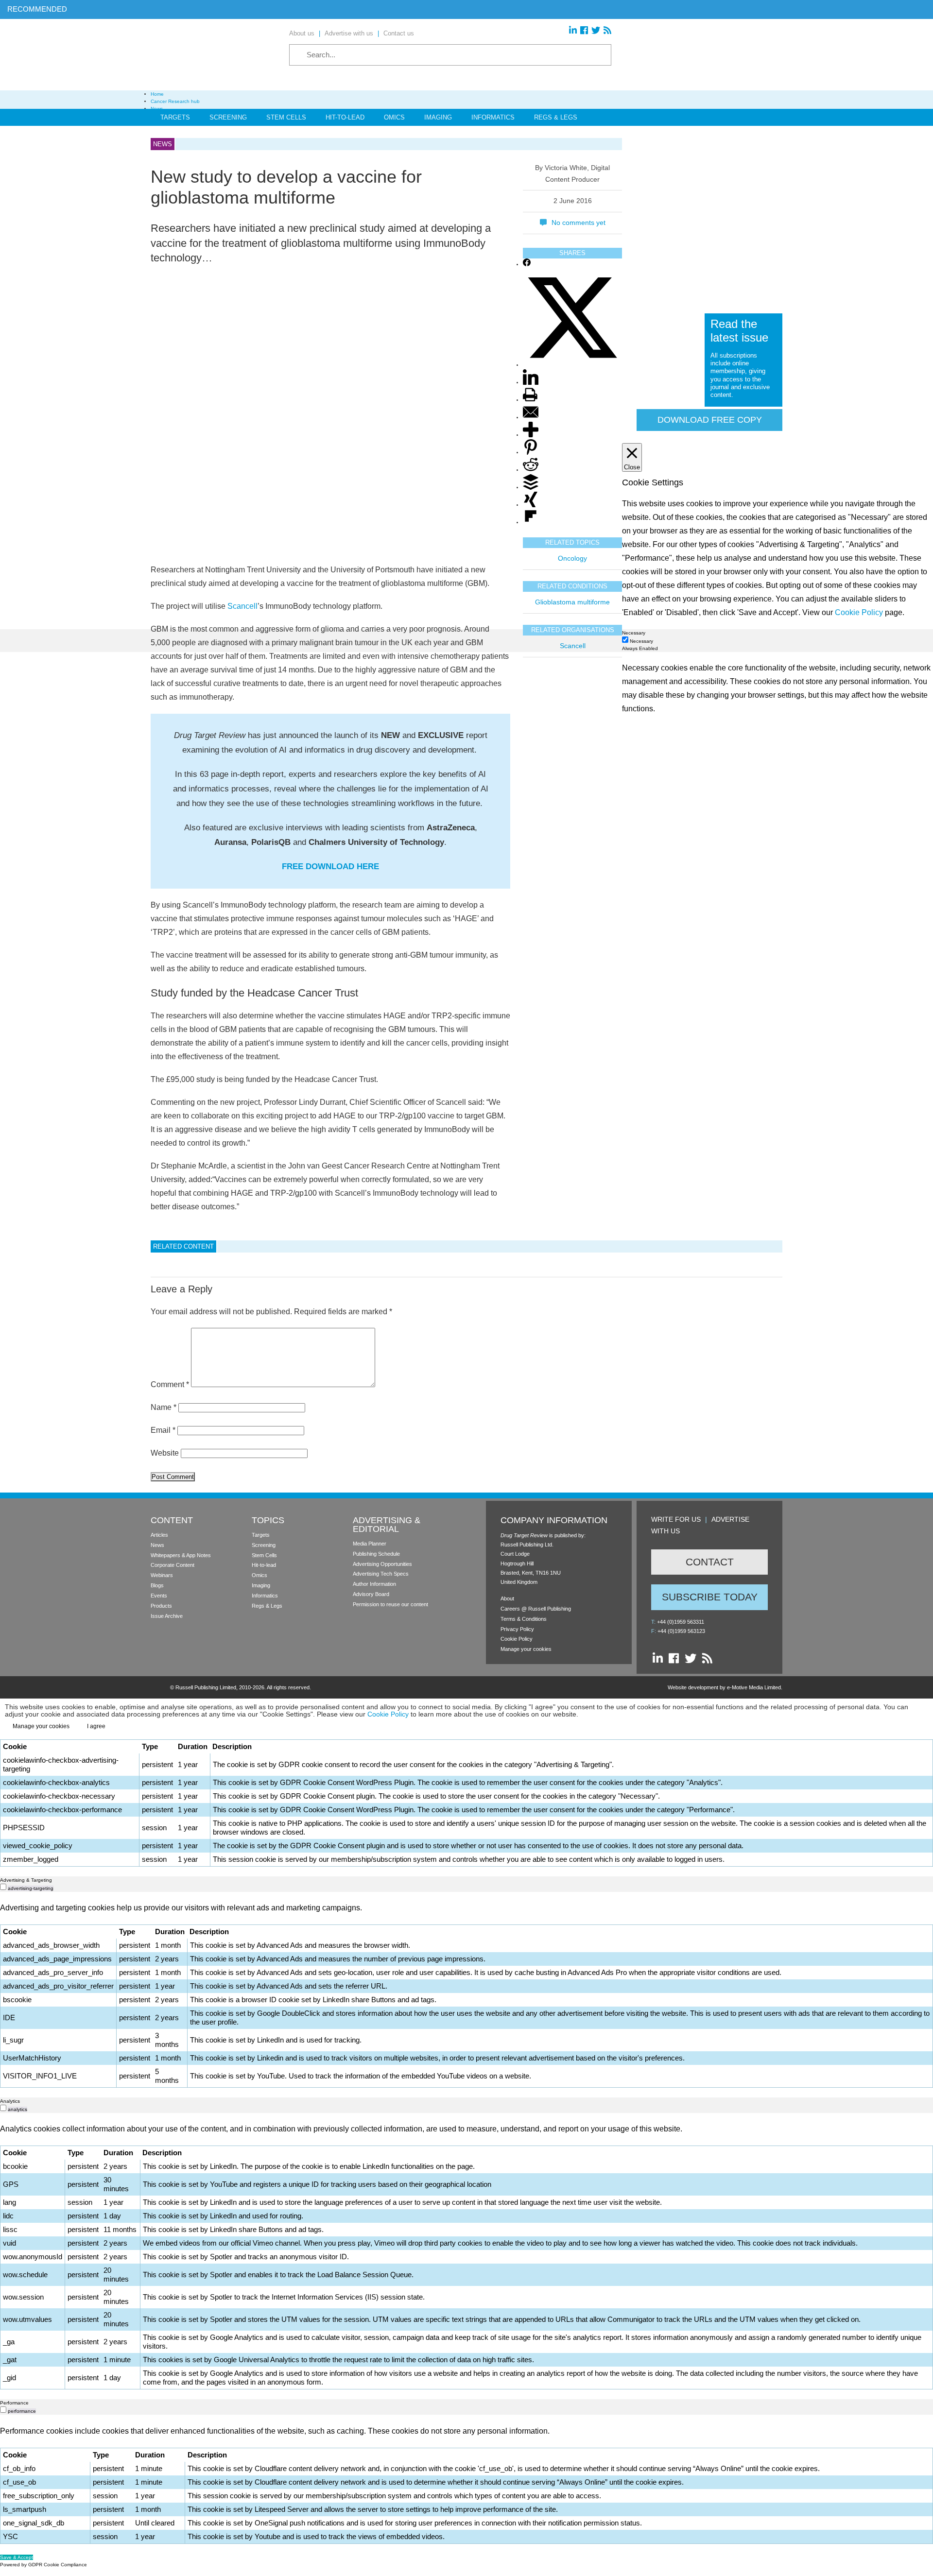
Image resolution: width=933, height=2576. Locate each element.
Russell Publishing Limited (206, 1687)
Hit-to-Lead (345, 117)
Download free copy (710, 420)
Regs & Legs (556, 117)
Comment (170, 1384)
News (157, 1545)
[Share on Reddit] (531, 471)
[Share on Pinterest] (531, 453)
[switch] (3, 1887)
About (507, 1598)
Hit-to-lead (264, 1565)
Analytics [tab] (10, 2101)
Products (161, 1606)
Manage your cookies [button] (526, 1649)
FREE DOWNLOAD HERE (330, 867)
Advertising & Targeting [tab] (26, 1880)
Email (163, 1430)
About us (302, 33)
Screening (228, 117)
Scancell (242, 606)
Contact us (399, 33)
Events (159, 1596)
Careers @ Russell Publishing (536, 1609)
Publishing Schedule (376, 1554)
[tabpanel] (466, 1994)
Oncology (572, 559)
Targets (175, 117)
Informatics (493, 117)
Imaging (438, 117)
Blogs (157, 1585)
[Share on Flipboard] (531, 523)
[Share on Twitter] (572, 366)
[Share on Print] (530, 401)
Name (164, 1407)
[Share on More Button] (531, 436)
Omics (394, 117)
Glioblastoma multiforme (572, 602)
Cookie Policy (517, 1639)
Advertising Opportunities (382, 1564)
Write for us (676, 1519)
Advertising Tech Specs (381, 1574)
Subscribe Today (710, 1597)
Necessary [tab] (634, 633)
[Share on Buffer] (531, 488)
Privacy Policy (517, 1629)
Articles (159, 1535)
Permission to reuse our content (390, 1604)
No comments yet (579, 223)
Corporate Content (173, 1565)
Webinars (162, 1575)
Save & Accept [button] (17, 2557)
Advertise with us (349, 33)
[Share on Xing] (531, 506)
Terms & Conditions (524, 1619)
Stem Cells (286, 117)
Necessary (641, 641)
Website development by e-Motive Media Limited (724, 1687)
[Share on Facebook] (527, 265)
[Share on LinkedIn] (531, 383)
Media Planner (370, 1544)
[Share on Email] (531, 418)
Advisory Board (371, 1594)
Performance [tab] (14, 2403)
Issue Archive (167, 1616)
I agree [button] (96, 1726)
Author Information (374, 1584)
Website (165, 1453)
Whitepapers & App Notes (181, 1555)
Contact (710, 1562)
